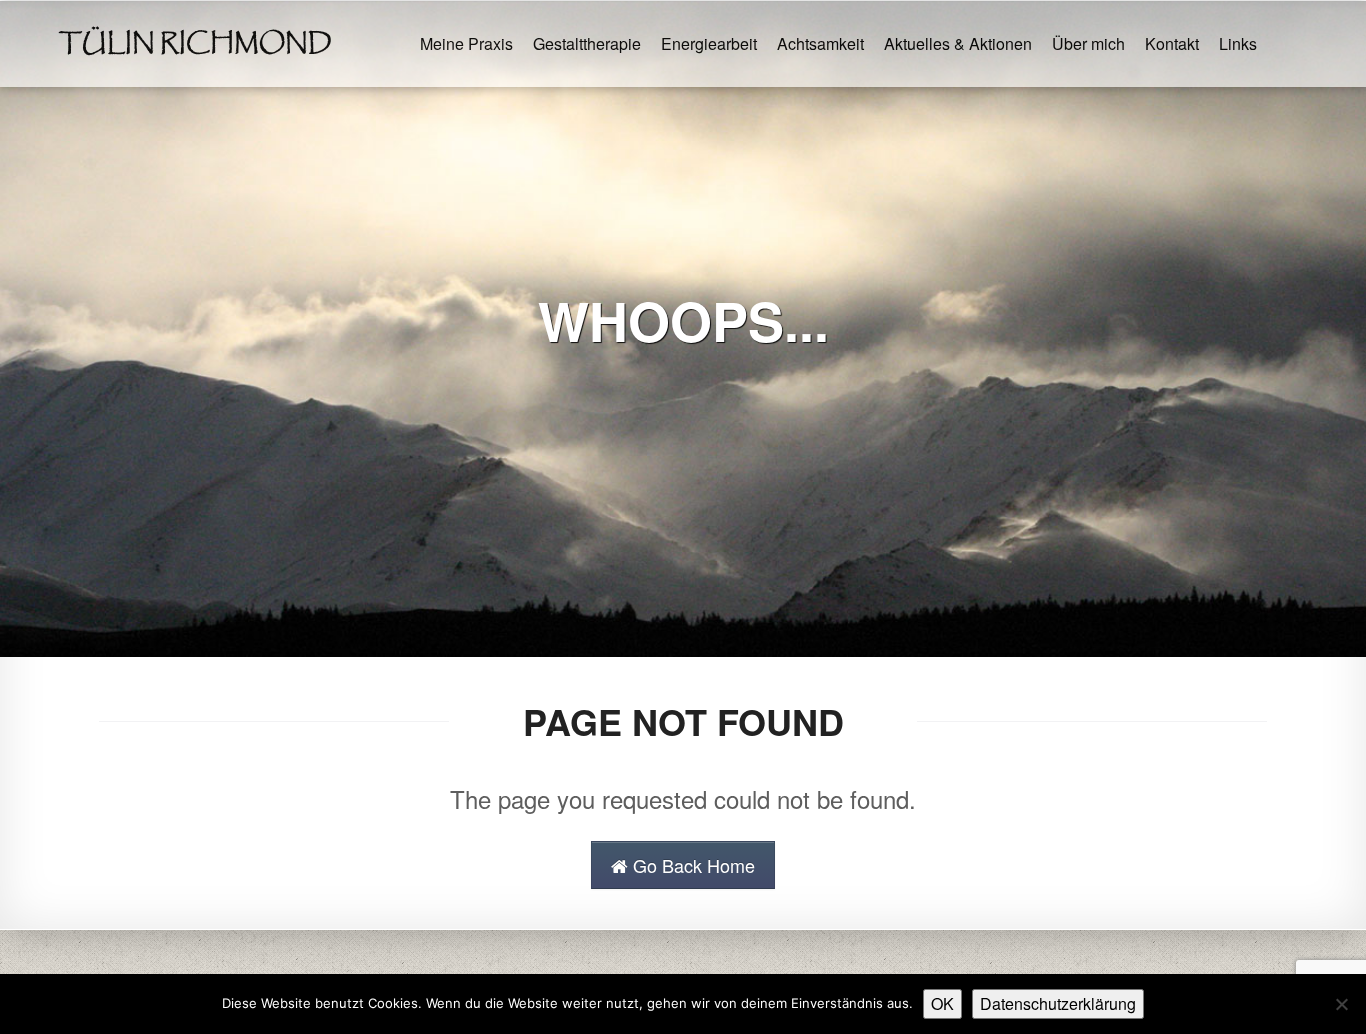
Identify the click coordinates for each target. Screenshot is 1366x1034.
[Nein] (1341, 1004)
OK (942, 1003)
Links (1238, 43)
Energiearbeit (709, 43)
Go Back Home (691, 865)
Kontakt (1172, 43)
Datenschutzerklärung (1058, 1003)
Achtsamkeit (820, 43)
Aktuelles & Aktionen (958, 43)
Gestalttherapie (587, 43)
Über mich (1088, 43)
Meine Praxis (466, 43)
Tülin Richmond (195, 44)
